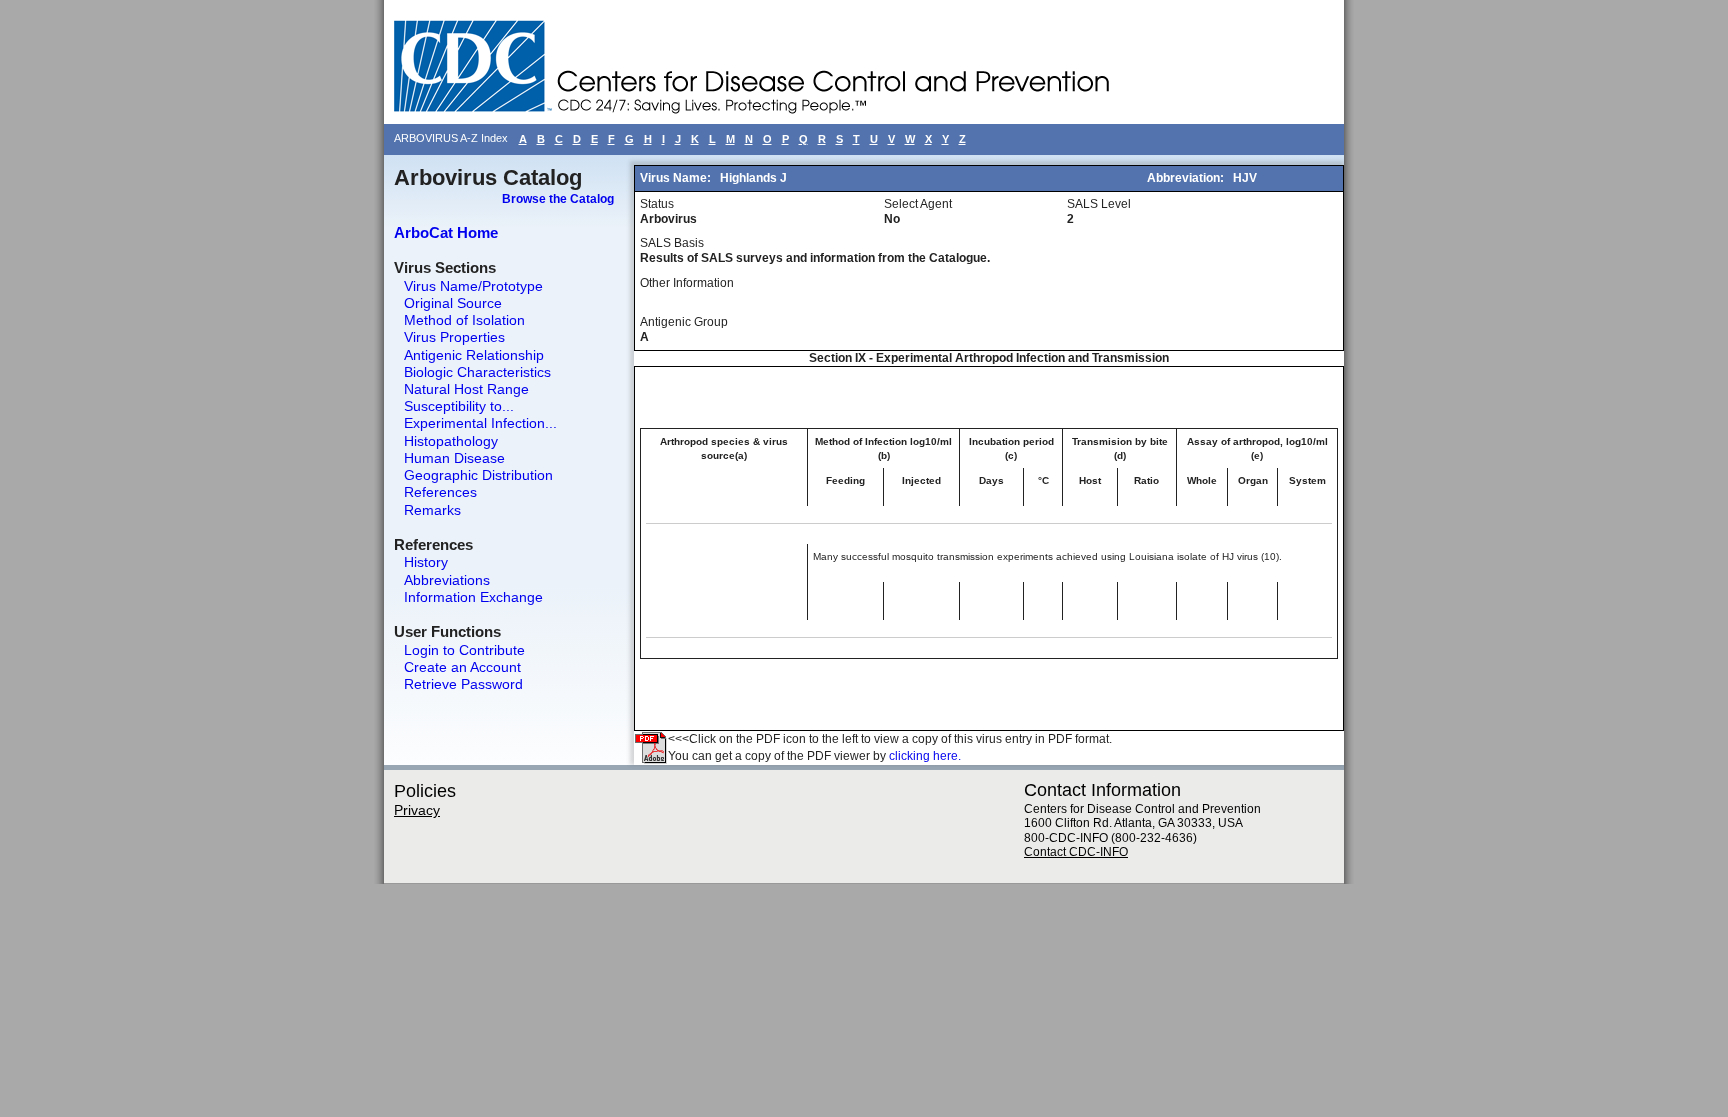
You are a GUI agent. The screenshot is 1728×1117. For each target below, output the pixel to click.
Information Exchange (473, 597)
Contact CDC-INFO (1076, 852)
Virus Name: (677, 178)
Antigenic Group (684, 322)
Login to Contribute (464, 650)
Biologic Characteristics (477, 372)
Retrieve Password (463, 684)
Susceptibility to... (459, 406)
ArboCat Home (446, 232)
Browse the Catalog (558, 199)
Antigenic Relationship (474, 355)
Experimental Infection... (480, 423)
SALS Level (1099, 204)
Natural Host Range (466, 389)
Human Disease (454, 458)
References (440, 492)
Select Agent (918, 204)
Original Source (453, 303)
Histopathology (451, 441)
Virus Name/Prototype (473, 286)
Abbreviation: (1187, 178)
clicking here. (925, 756)
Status (657, 204)
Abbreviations (447, 580)
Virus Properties (454, 337)
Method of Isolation (464, 320)
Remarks (432, 510)
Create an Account (462, 667)
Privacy (417, 810)
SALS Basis (672, 243)
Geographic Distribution (478, 475)
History (426, 562)
